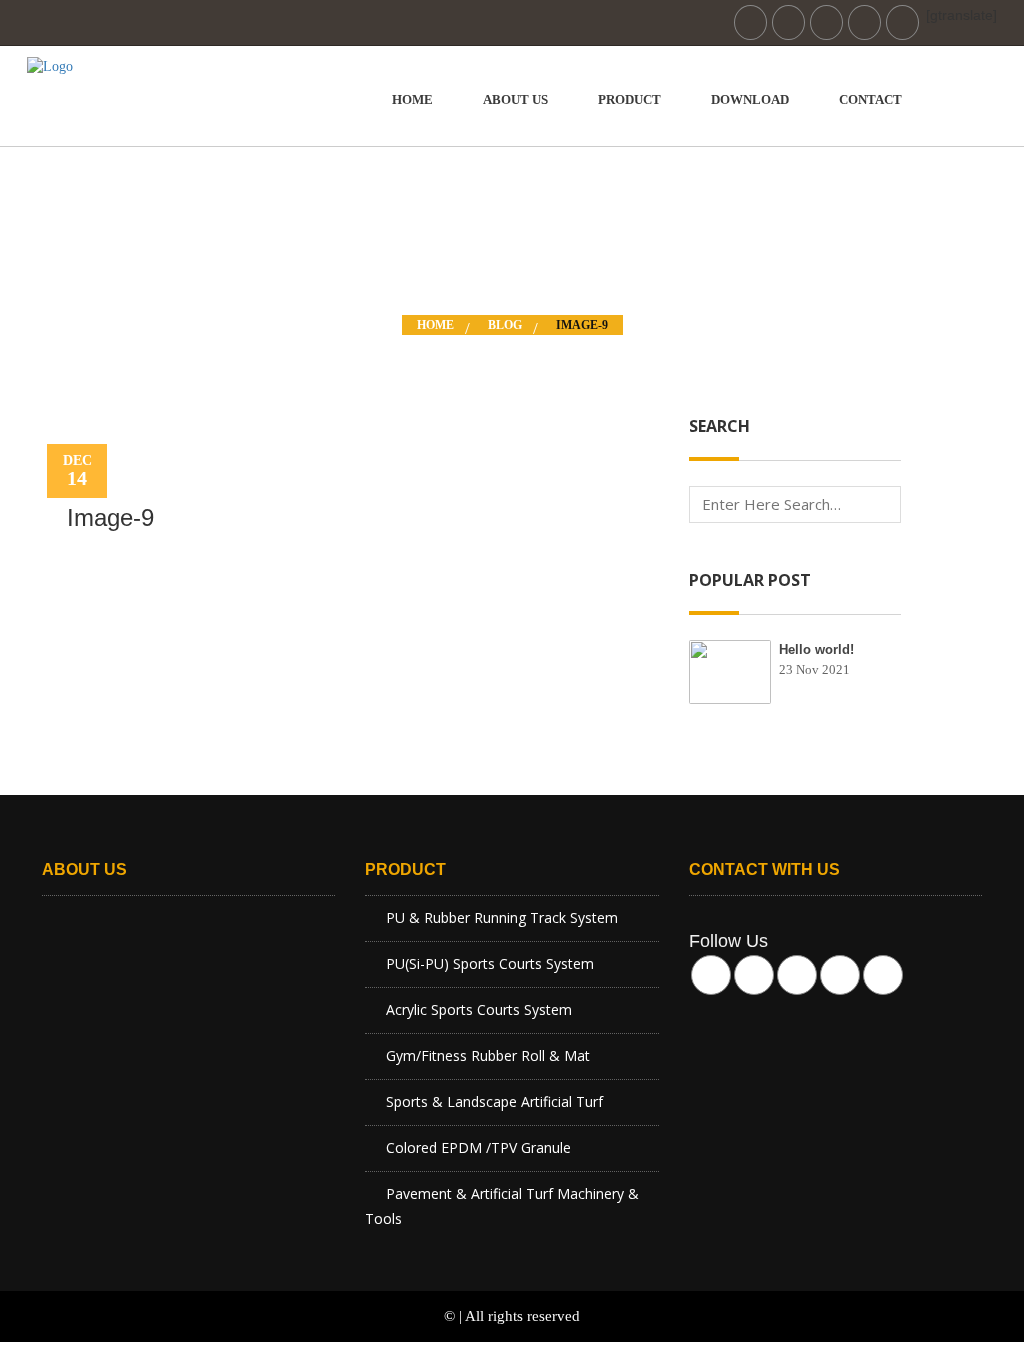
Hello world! (816, 649)
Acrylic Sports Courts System (479, 1009)
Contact (870, 99)
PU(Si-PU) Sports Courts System (490, 963)
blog (505, 325)
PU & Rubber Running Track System (502, 917)
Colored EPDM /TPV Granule (478, 1147)
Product (629, 99)
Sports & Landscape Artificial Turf (494, 1101)
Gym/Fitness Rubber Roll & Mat (488, 1055)
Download (750, 99)
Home (412, 99)
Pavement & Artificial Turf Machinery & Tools (502, 1206)
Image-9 (582, 325)
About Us (515, 99)
